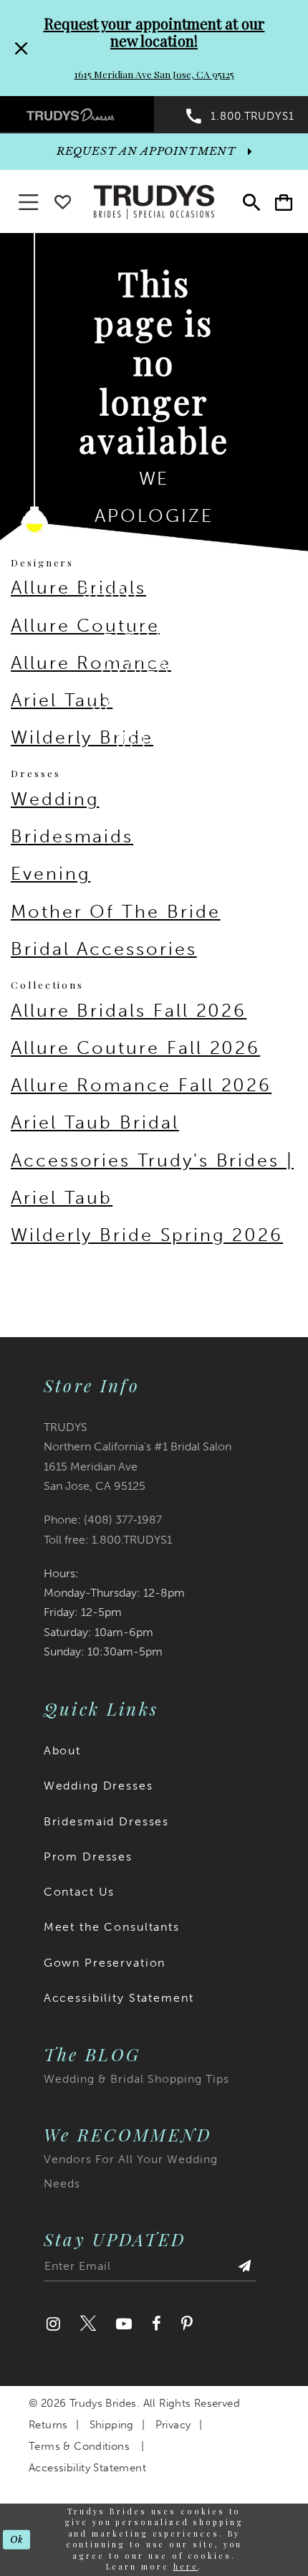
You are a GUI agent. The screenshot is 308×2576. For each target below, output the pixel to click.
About (62, 1750)
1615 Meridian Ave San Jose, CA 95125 (154, 74)
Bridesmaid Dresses (106, 1821)
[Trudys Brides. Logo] (154, 201)
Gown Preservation (105, 1963)
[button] (283, 203)
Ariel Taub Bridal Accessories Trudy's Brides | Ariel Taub (152, 1160)
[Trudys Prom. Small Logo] (77, 114)
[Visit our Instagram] (53, 2324)
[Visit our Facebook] (157, 2324)
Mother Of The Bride (116, 912)
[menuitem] (77, 114)
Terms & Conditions (79, 2446)
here (186, 2567)
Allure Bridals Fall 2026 (129, 1011)
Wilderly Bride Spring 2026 (147, 1235)
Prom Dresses (88, 1857)
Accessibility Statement (119, 1998)
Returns (48, 2425)
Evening (50, 874)
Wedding (55, 799)
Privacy (173, 2425)
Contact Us (80, 1892)
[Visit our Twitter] (88, 2324)
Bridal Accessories (104, 949)
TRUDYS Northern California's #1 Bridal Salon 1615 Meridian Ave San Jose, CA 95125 (138, 1456)
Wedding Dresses (98, 1786)
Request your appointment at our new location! (154, 32)
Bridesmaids (72, 836)
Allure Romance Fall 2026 (141, 1085)
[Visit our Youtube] (124, 2324)
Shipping (112, 2425)
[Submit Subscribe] (245, 2270)
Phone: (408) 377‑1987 (103, 1520)
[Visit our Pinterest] (187, 2324)
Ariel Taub (62, 700)
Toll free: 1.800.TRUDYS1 (108, 1540)
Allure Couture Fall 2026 (135, 1048)
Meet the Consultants (112, 1927)
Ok (17, 2539)
